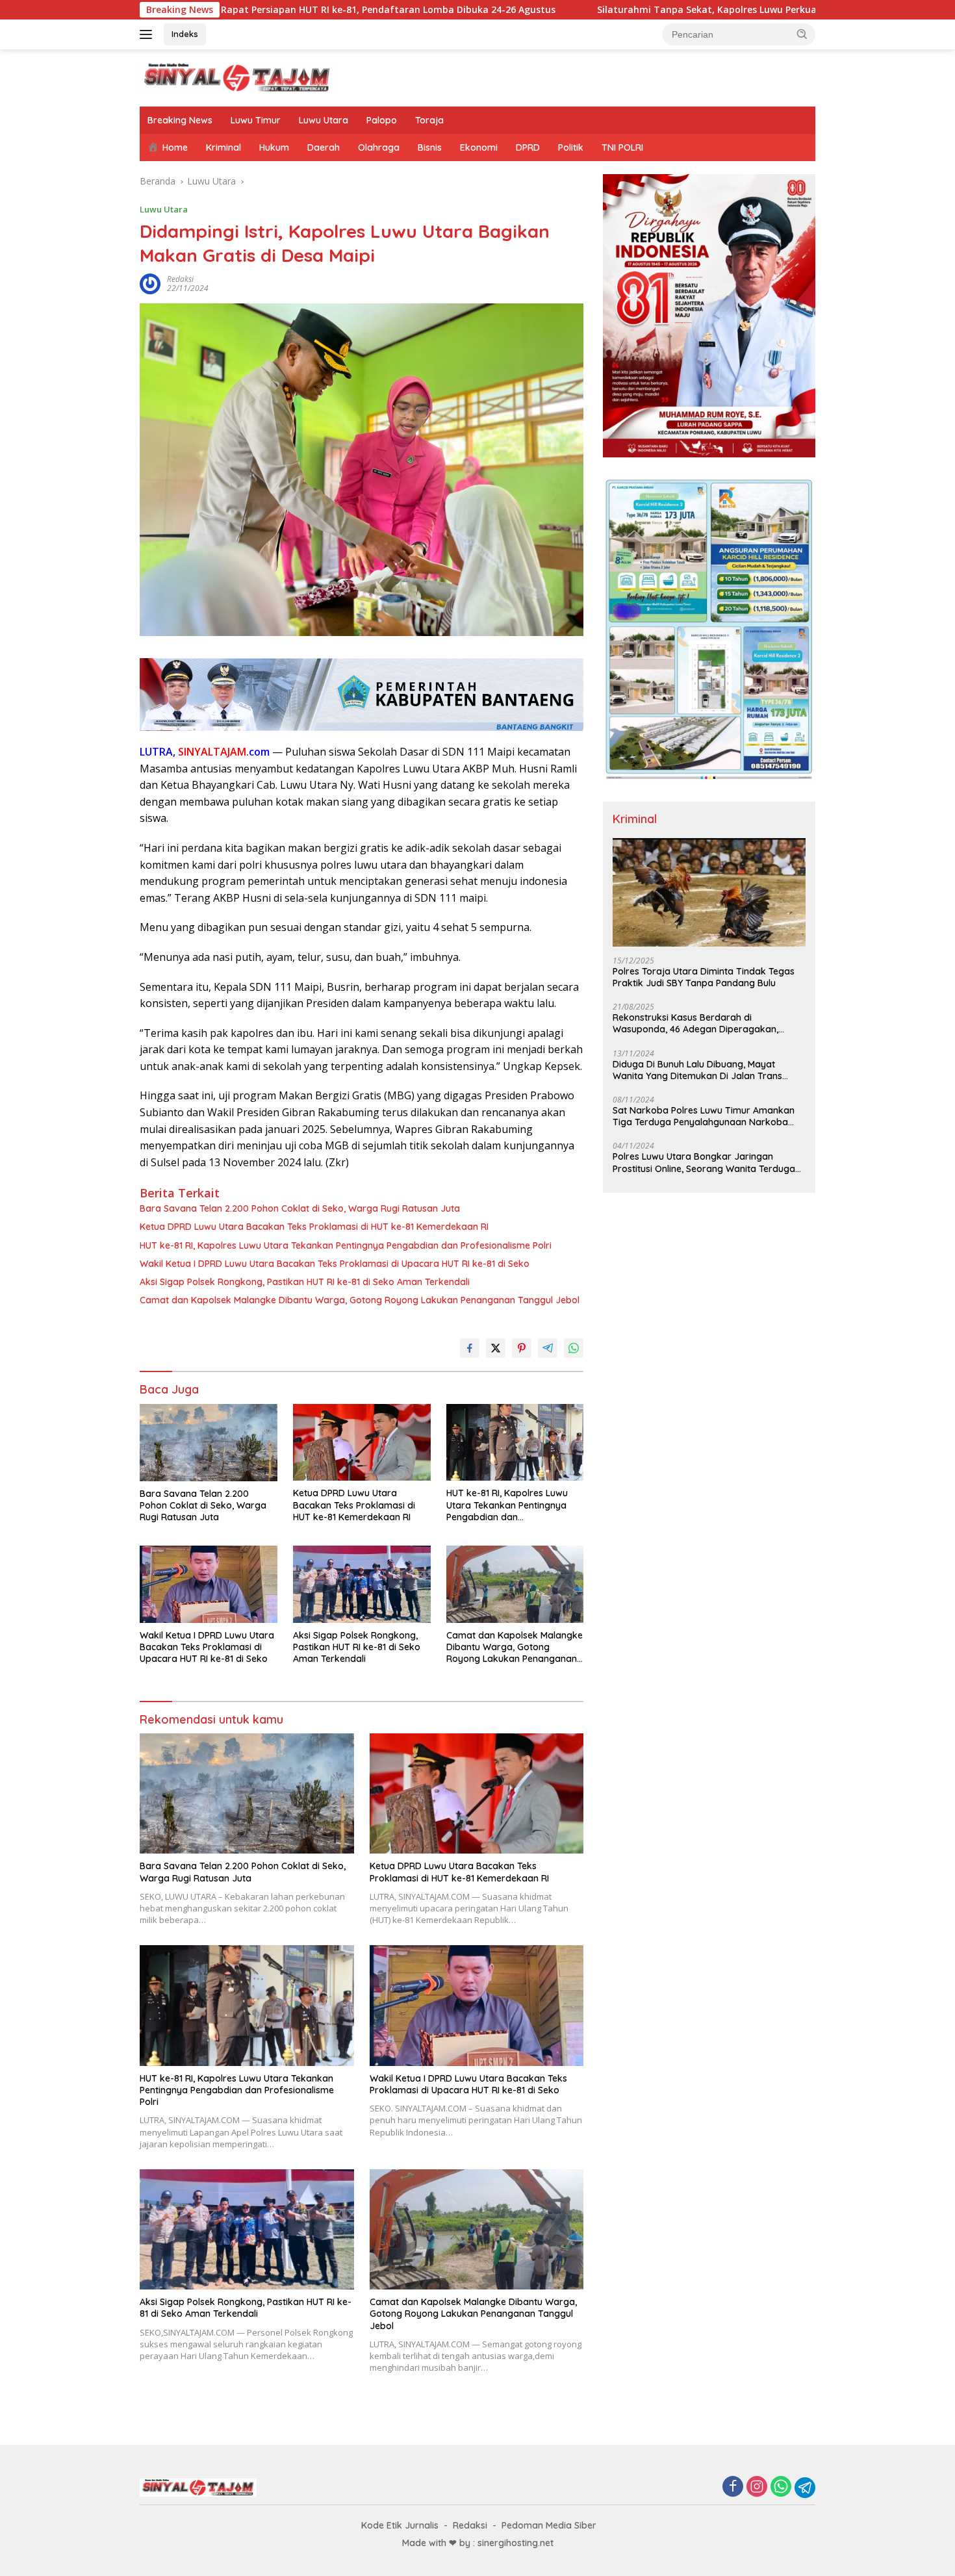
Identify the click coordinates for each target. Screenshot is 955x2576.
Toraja (429, 120)
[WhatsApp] (781, 2487)
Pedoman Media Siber (549, 2525)
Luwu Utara (324, 120)
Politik (571, 147)
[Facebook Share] (470, 1348)
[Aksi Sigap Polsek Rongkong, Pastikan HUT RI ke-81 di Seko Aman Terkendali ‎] (362, 1584)
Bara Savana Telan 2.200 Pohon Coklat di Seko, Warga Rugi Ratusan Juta (300, 1208)
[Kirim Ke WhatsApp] (574, 1348)
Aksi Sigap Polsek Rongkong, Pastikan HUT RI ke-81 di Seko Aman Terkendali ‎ (306, 1282)
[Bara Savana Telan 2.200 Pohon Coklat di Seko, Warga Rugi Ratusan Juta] (209, 1443)
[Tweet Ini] (496, 1348)
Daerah (324, 147)
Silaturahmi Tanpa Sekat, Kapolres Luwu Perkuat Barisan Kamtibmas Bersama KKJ (620, 10)
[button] (802, 34)
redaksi (180, 279)
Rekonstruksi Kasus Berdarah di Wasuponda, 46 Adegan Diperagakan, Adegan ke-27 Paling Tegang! (695, 1023)
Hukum (274, 147)
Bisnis (430, 147)
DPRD (528, 147)
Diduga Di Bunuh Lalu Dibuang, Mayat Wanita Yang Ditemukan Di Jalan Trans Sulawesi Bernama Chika (697, 1070)
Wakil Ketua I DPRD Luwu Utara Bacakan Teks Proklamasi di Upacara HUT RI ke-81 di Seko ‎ (336, 1264)
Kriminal (223, 147)
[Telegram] (805, 2488)
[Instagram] (757, 2487)
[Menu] (148, 34)
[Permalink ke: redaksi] (150, 283)
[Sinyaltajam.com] (237, 77)
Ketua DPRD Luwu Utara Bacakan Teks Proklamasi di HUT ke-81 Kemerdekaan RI (314, 1227)
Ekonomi (479, 147)
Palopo (382, 120)
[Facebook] (733, 2487)
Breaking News (180, 120)
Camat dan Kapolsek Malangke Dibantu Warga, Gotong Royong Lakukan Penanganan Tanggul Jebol (360, 1300)
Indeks (185, 34)
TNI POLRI (622, 147)
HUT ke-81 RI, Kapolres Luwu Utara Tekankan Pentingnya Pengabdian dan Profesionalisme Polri (346, 1245)
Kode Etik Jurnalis (400, 2525)
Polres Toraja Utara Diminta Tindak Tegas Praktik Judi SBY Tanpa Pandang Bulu (704, 977)
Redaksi (470, 2525)
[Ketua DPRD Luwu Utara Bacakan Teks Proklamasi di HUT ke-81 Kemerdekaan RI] (362, 1443)
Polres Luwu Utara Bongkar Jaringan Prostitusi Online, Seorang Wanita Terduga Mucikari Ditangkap (704, 1162)
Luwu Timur (256, 120)
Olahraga (379, 147)
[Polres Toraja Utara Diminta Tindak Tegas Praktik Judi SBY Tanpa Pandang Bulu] (709, 892)
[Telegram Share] (548, 1348)
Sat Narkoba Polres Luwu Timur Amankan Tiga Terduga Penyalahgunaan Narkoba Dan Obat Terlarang (704, 1116)
